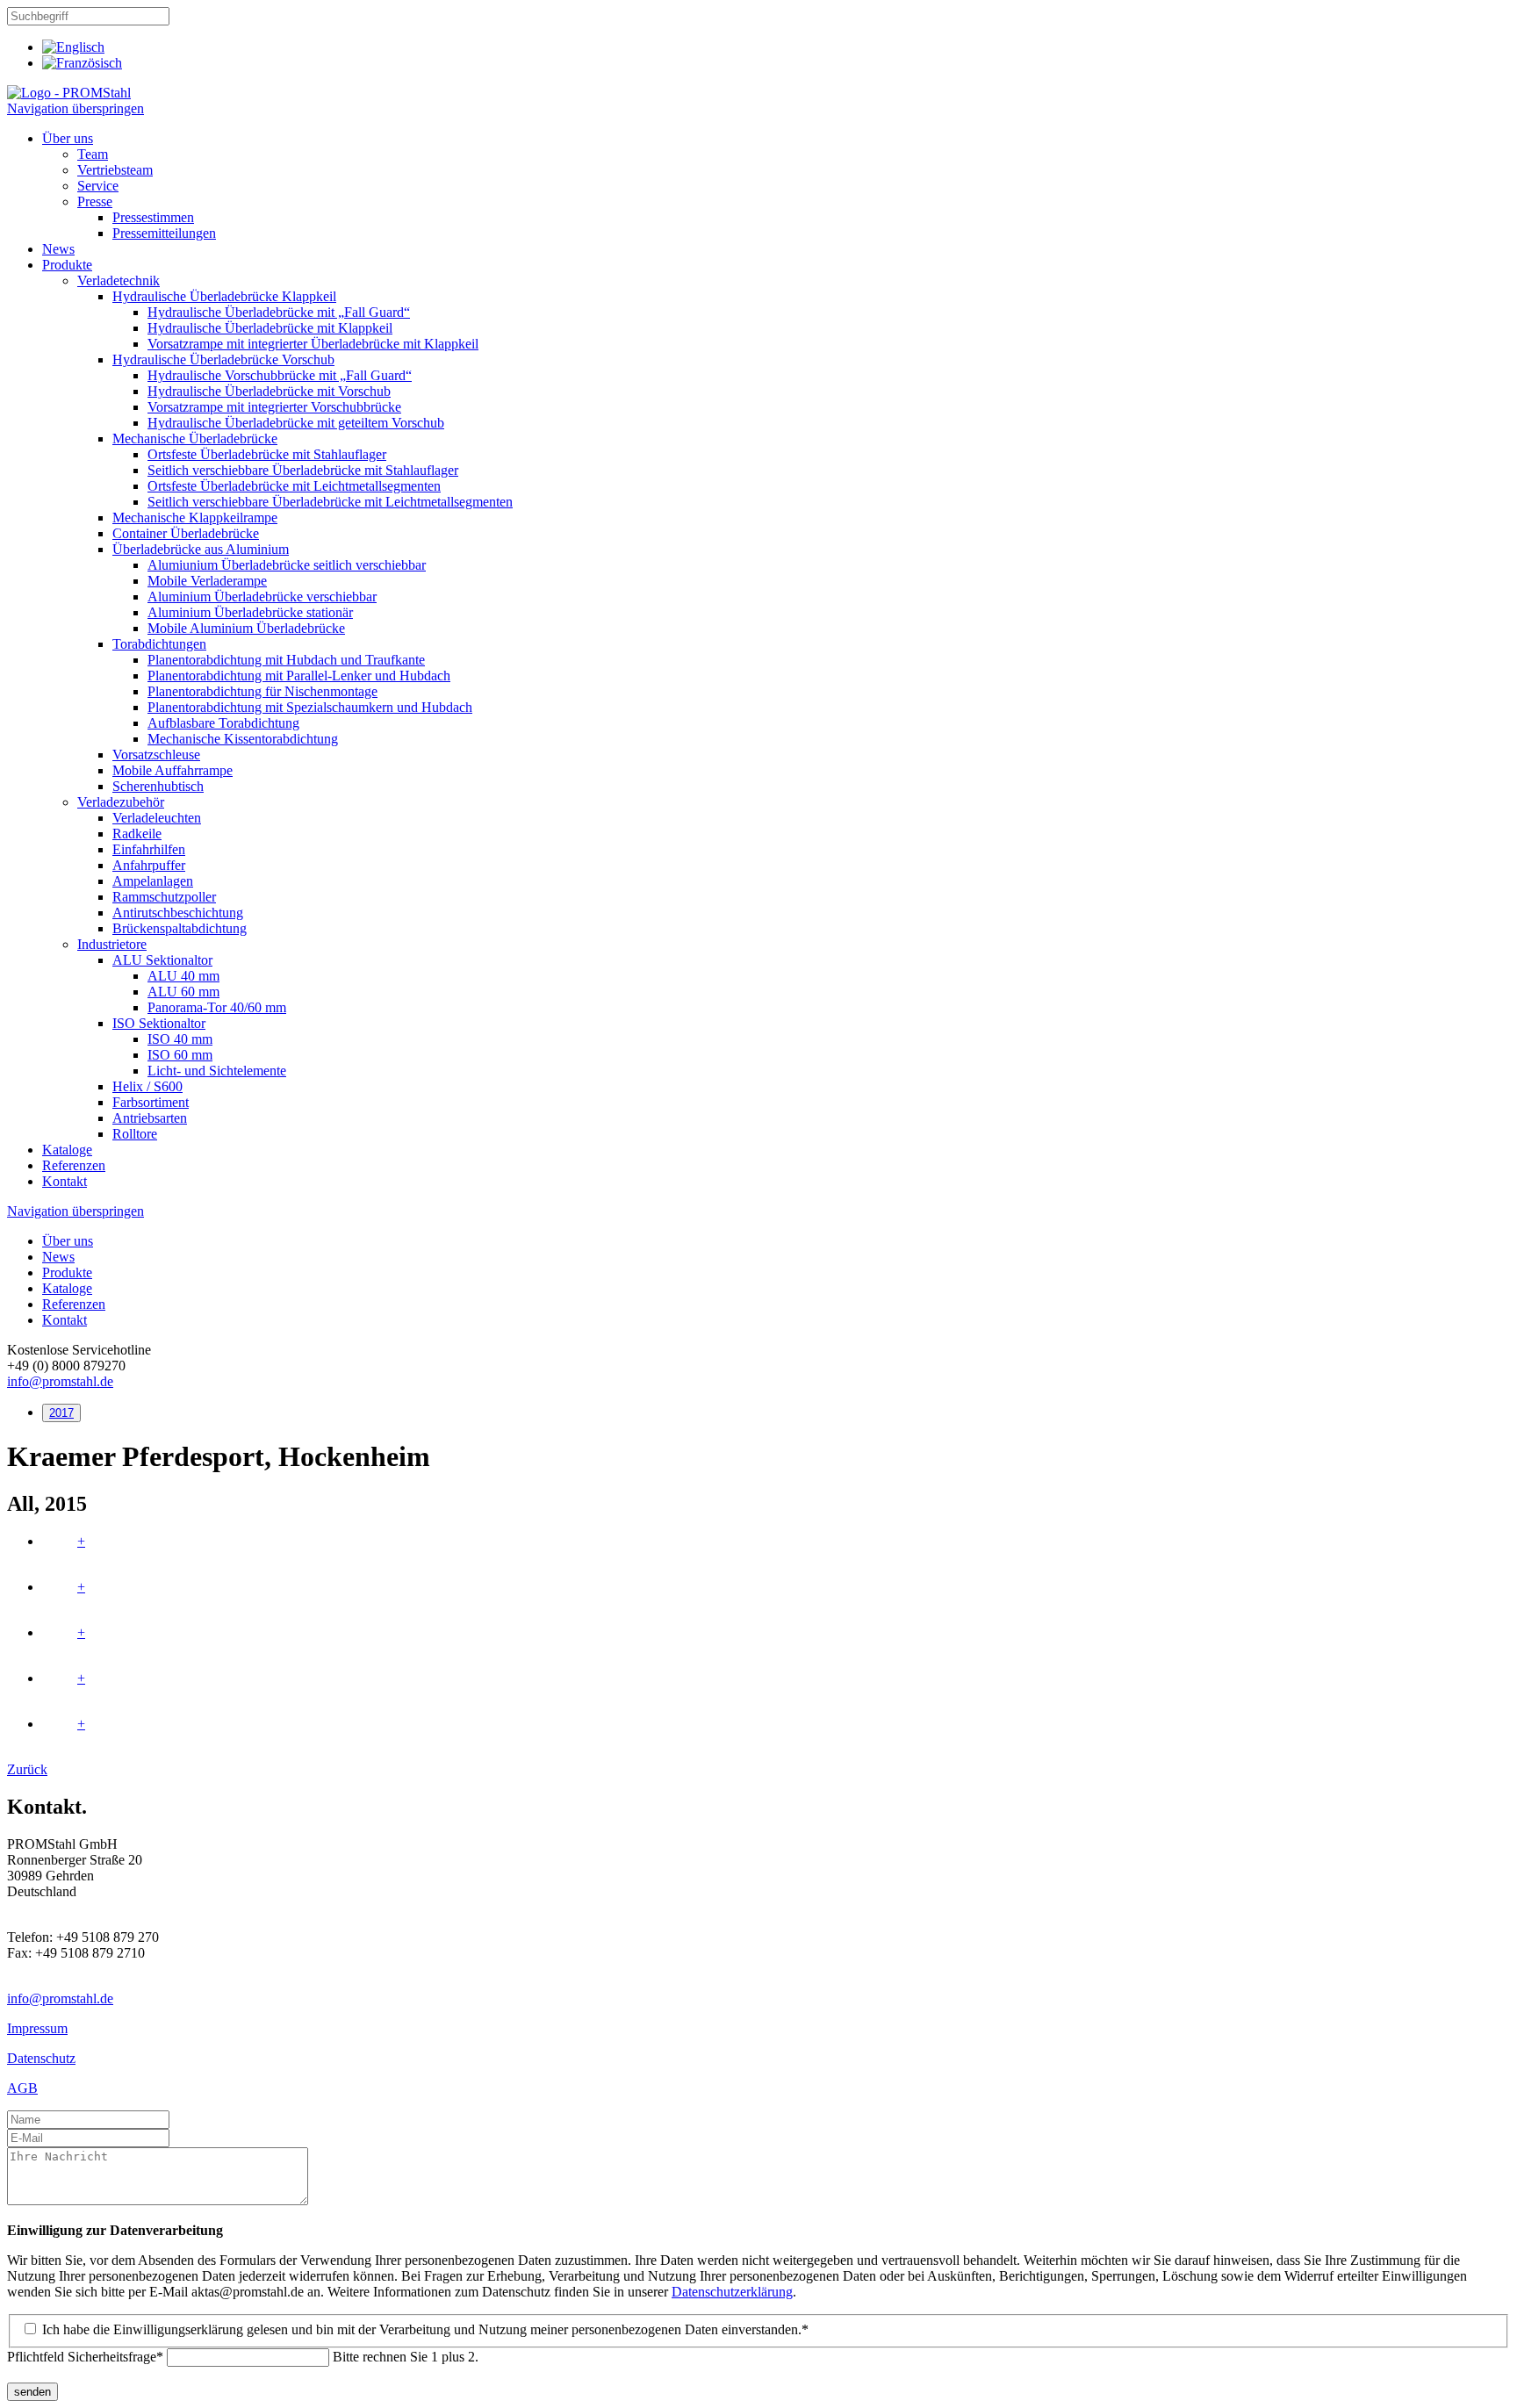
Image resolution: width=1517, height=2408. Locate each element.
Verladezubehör (121, 802)
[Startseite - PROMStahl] (69, 93)
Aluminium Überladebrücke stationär (250, 612)
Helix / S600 (147, 1086)
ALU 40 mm (183, 976)
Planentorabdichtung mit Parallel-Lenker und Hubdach (299, 676)
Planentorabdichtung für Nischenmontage (262, 691)
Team (93, 154)
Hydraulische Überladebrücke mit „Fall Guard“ (279, 312)
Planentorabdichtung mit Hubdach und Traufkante (286, 660)
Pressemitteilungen (164, 233)
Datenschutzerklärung (732, 2292)
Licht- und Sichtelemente (217, 1071)
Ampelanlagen (153, 881)
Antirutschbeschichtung (178, 913)
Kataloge (67, 1150)
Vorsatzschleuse (156, 755)
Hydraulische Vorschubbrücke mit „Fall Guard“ (280, 375)
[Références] (82, 63)
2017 (61, 1413)
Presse (95, 201)
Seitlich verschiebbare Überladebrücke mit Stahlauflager (303, 470)
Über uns (68, 138)
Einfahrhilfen (149, 849)
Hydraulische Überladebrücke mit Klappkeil (270, 328)
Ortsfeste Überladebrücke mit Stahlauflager (267, 454)
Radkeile (137, 834)
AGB (22, 2088)
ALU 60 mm (183, 992)
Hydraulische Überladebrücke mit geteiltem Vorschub (296, 423)
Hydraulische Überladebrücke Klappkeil (224, 296)
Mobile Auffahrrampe (173, 770)
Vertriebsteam (115, 170)
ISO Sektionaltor (159, 1023)
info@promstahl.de (60, 1381)
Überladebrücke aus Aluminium (201, 549)
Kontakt (65, 1181)
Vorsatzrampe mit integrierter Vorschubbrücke (274, 407)
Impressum (37, 2028)
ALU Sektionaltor (162, 960)
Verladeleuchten (157, 818)
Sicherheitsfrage (85, 2357)
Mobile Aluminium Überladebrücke (246, 628)
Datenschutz (41, 2058)
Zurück (27, 1769)
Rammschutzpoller (164, 897)
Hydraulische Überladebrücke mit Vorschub (269, 391)
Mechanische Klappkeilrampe (195, 518)
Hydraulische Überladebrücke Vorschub (223, 359)
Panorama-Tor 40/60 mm (217, 1007)
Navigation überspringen (75, 108)
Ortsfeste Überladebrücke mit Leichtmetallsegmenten (294, 486)
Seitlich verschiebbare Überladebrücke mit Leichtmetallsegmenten (330, 502)
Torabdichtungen (159, 644)
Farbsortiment (151, 1102)
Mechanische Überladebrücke (195, 438)
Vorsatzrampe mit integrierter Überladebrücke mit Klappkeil (313, 344)
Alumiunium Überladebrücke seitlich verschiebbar (287, 565)
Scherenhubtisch (158, 786)
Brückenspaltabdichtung (180, 928)
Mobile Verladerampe (207, 581)
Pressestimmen (153, 217)
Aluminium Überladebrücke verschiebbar (262, 597)
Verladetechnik (119, 280)
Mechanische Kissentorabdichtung (243, 739)
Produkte (67, 265)
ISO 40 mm (180, 1039)
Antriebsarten (150, 1118)
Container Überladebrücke (186, 533)
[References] (73, 47)
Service (98, 186)
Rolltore (135, 1134)
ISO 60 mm (180, 1055)
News (58, 249)
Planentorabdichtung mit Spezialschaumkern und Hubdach (310, 707)
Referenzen (74, 1165)
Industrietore (112, 944)
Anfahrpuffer (149, 865)
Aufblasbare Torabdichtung (223, 723)
